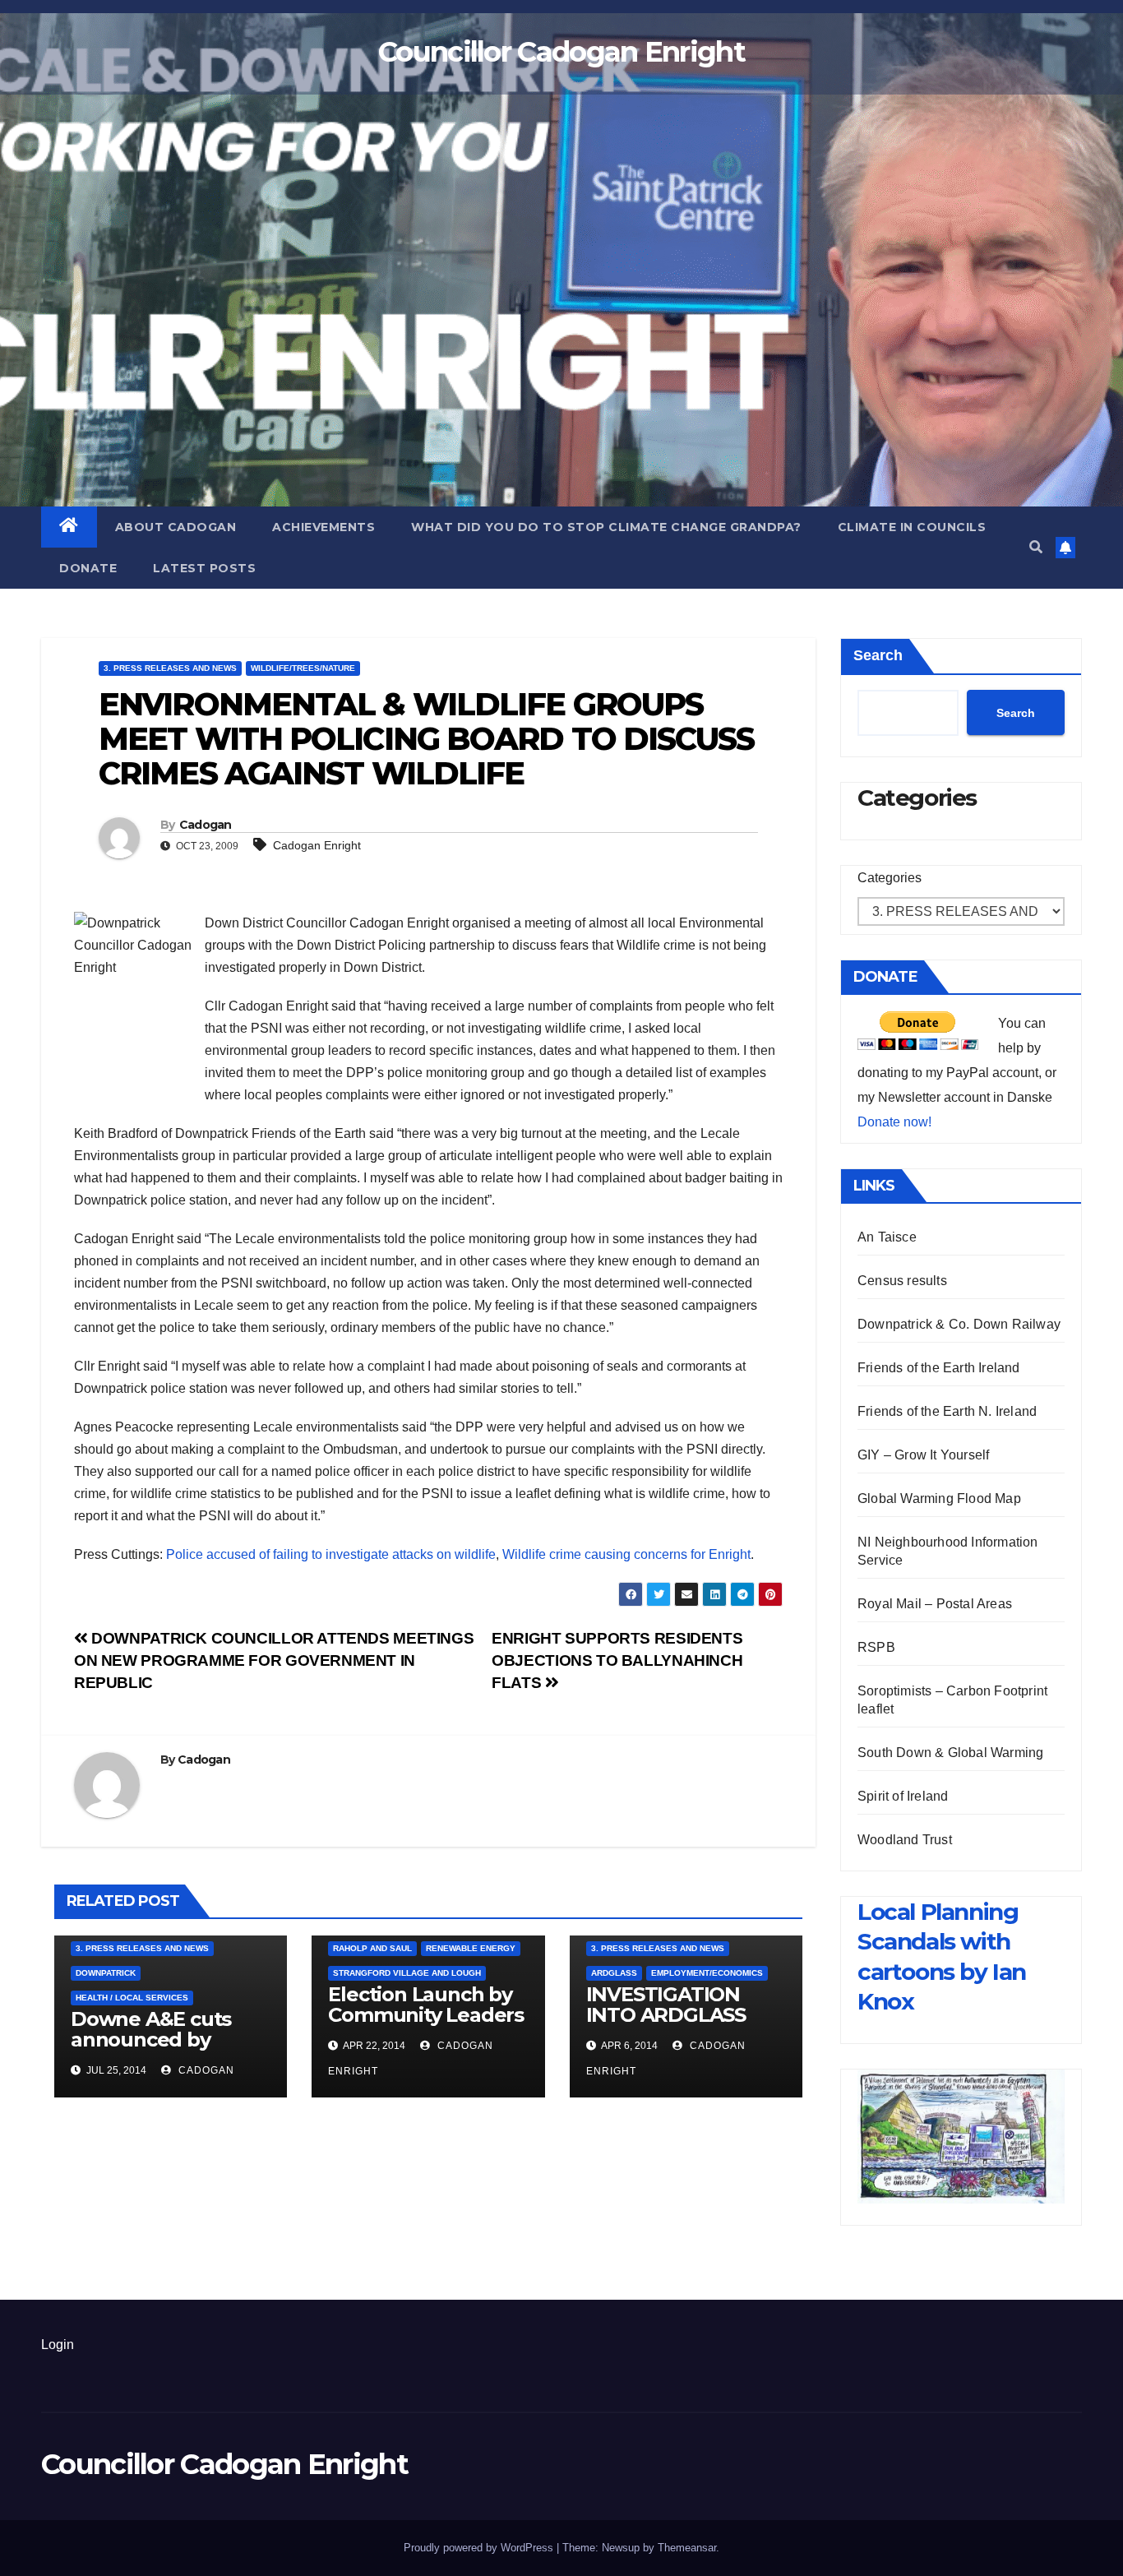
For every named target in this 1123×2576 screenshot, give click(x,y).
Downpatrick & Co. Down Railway (959, 1324)
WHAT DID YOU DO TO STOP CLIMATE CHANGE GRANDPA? (606, 527)
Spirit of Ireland (903, 1796)
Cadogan (206, 825)
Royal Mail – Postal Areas (935, 1604)
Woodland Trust (905, 1840)
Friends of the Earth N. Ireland (947, 1411)
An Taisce (887, 1237)
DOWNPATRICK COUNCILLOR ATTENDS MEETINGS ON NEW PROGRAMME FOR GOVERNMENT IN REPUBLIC (274, 1660)
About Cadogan (176, 527)
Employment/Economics (707, 1973)
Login (58, 2345)
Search (878, 655)
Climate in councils (912, 527)
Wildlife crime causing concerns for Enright (626, 1554)
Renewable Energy (471, 1948)
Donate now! (894, 1122)
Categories (890, 878)
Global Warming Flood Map (939, 1498)
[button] (1036, 547)
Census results (902, 1281)
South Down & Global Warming (950, 1753)
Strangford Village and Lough (407, 1973)
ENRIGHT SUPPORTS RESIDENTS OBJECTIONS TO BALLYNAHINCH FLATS (617, 1660)
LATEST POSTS (204, 568)
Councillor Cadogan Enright (561, 52)
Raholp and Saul (372, 1948)
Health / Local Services (132, 1998)
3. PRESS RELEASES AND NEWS (170, 668)
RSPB (876, 1647)
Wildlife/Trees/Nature (303, 668)
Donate (88, 568)
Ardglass (614, 1973)
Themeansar (687, 2548)
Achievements (323, 527)
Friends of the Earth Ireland (939, 1368)
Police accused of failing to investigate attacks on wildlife (331, 1554)
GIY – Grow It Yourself (923, 1455)
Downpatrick (106, 1973)
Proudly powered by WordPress (480, 2548)
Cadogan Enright (317, 845)
